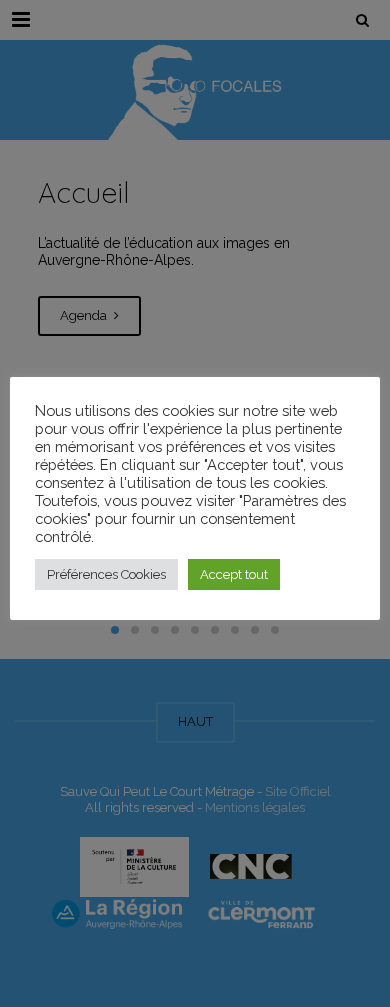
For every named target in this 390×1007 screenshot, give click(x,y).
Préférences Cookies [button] (106, 574)
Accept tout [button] (234, 574)
